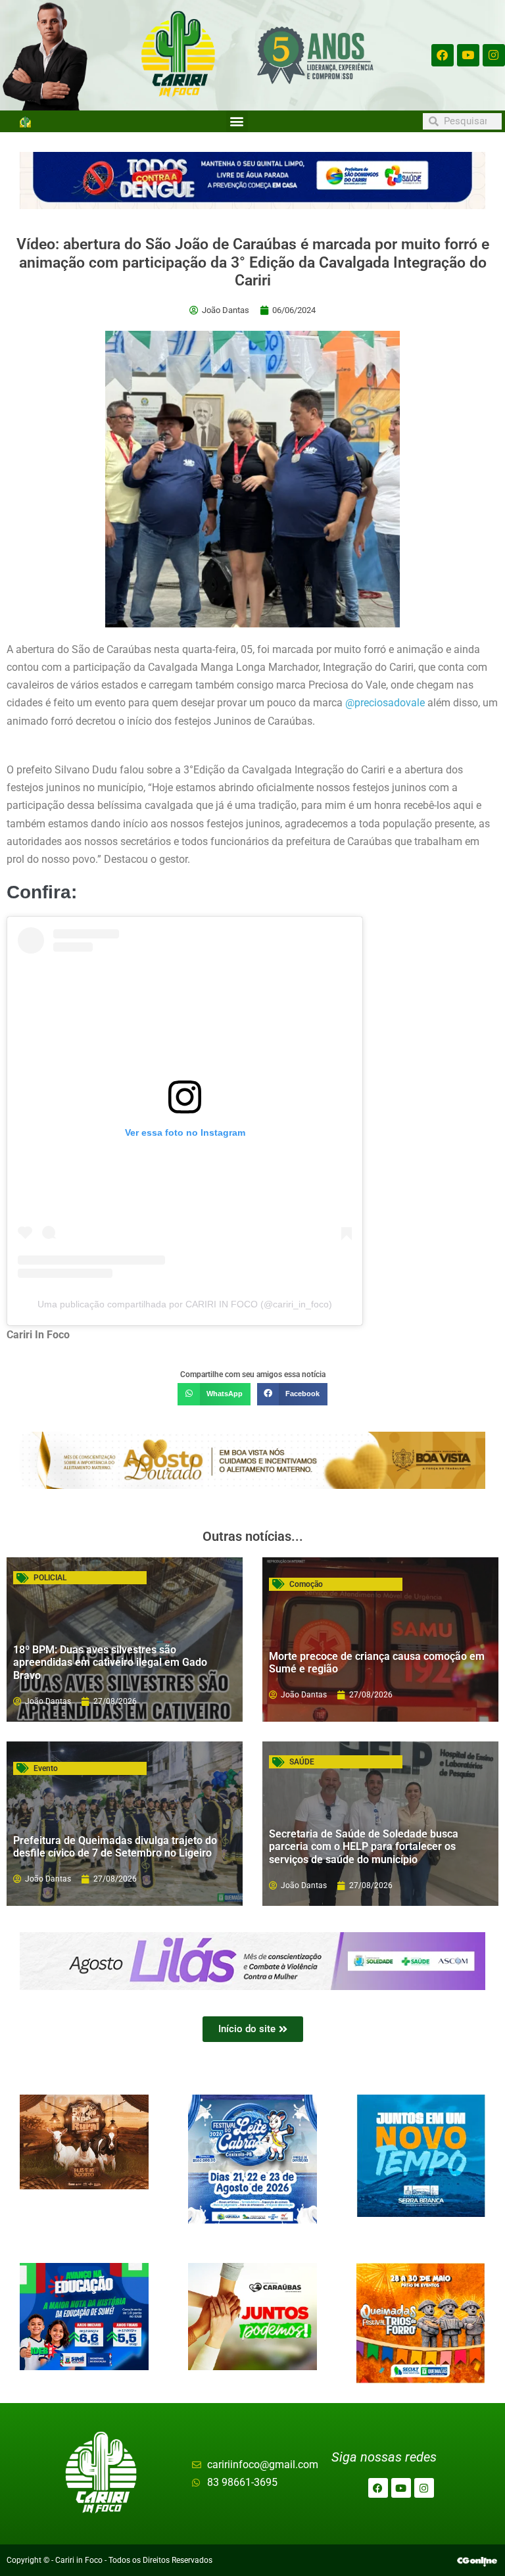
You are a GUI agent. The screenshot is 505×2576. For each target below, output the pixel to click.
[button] (237, 121)
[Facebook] (443, 55)
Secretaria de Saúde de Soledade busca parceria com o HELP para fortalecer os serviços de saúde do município (364, 1846)
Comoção (306, 1584)
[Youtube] (468, 55)
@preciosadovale (385, 703)
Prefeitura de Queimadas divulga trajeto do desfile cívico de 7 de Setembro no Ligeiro (115, 1847)
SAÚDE (302, 1762)
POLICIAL (50, 1578)
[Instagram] (494, 55)
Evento (46, 1768)
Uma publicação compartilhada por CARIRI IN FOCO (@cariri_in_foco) (185, 1304)
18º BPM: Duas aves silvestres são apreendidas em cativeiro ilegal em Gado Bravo (110, 1662)
